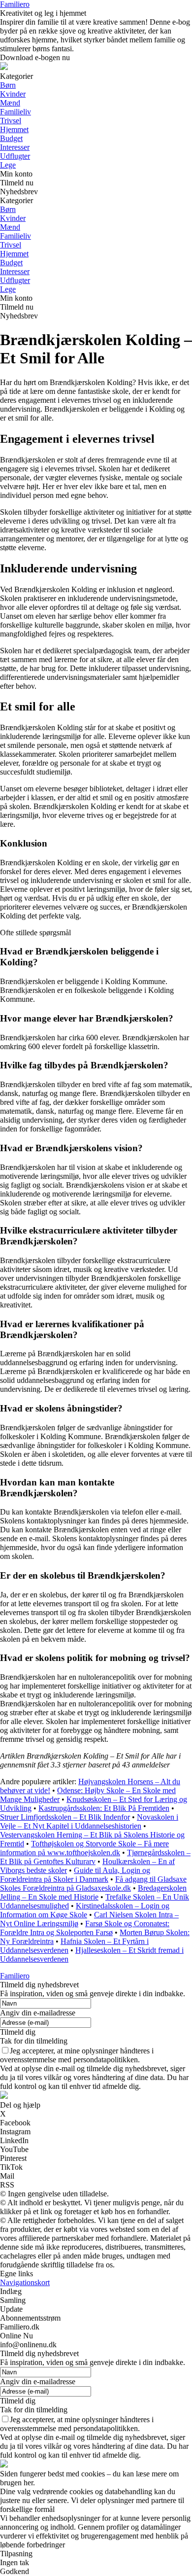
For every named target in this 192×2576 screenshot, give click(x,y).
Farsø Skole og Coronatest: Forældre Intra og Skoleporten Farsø (85, 1928)
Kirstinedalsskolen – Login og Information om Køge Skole (85, 1910)
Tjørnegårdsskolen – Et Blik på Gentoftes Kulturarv (95, 1857)
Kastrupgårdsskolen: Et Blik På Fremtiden (104, 1808)
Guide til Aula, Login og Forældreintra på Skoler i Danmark (75, 1875)
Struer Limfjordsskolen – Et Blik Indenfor (65, 1817)
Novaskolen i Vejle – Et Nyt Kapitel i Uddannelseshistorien (89, 1821)
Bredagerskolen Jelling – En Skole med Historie (93, 1892)
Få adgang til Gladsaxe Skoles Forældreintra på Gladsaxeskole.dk (93, 1884)
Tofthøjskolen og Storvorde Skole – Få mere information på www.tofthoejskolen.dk (84, 1848)
